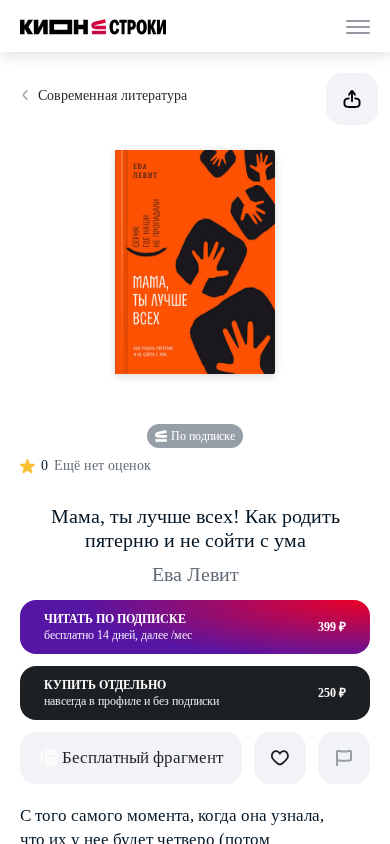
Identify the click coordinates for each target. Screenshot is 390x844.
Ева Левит (195, 574)
